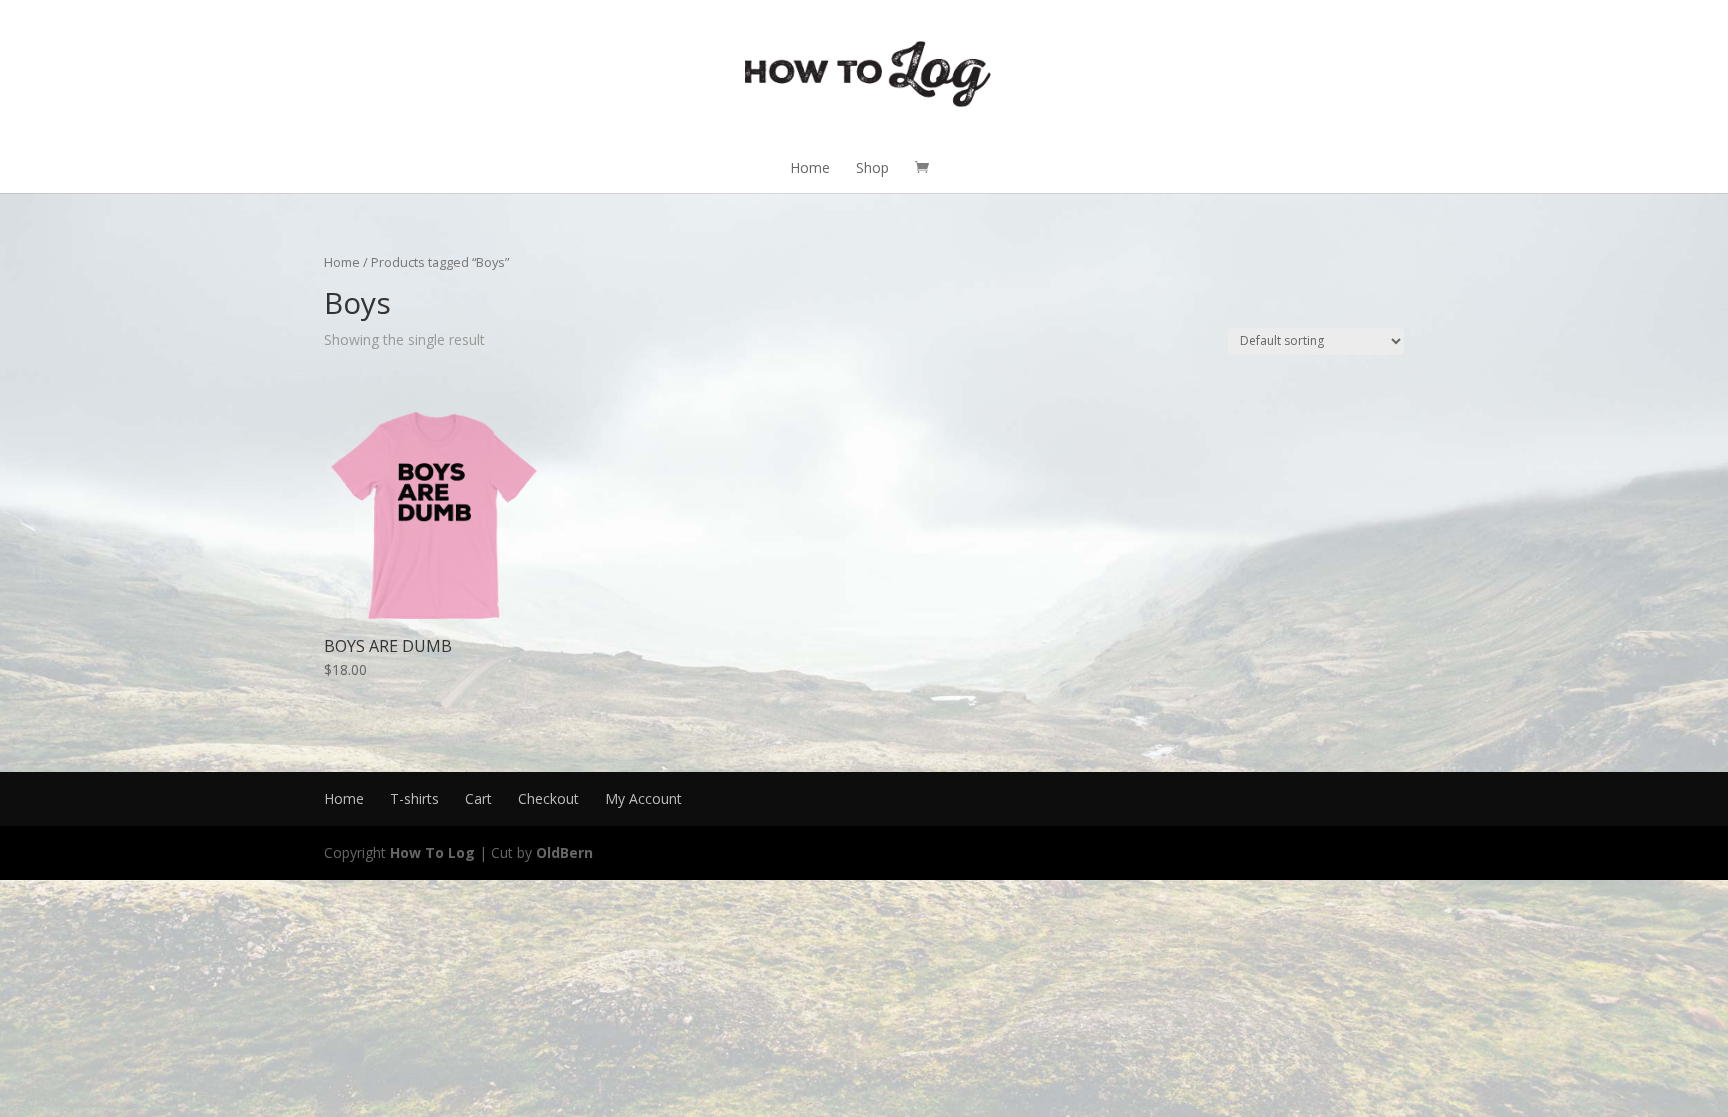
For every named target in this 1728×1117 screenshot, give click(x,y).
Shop (872, 167)
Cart (478, 798)
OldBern (564, 852)
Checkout (548, 798)
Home (810, 167)
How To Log (432, 852)
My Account (643, 798)
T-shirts (414, 798)
